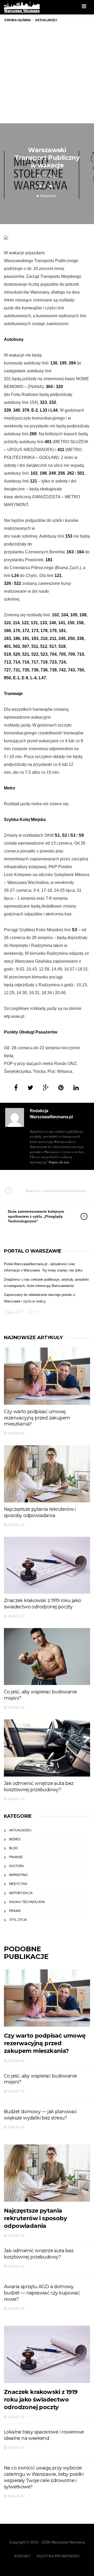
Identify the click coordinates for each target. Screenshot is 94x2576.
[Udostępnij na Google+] (46, 1088)
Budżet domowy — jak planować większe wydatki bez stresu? (40, 2115)
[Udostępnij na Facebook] (16, 1088)
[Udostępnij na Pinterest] (61, 1088)
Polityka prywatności (58, 2556)
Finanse (16, 1857)
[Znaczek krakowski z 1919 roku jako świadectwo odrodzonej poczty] (47, 1565)
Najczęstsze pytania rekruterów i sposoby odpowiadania (40, 1512)
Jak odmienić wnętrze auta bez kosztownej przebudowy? (39, 1787)
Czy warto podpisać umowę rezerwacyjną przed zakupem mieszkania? (37, 1418)
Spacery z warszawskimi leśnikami (56, 1191)
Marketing (18, 1875)
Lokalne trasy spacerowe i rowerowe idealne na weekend (44, 2435)
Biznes (15, 1839)
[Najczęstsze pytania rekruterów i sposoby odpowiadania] (47, 1474)
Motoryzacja (21, 1893)
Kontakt (23, 2556)
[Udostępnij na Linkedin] (76, 1088)
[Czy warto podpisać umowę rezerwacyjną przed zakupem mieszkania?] (47, 1376)
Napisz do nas (59, 1162)
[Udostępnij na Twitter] (30, 1088)
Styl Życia (18, 1920)
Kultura (16, 1866)
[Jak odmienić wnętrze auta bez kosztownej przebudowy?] (47, 1748)
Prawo (15, 1911)
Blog (13, 1848)
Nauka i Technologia (27, 1902)
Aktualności (48, 196)
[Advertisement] (47, 78)
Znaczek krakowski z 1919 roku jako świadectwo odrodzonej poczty (43, 1604)
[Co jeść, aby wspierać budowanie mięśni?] (47, 1657)
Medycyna (18, 1884)
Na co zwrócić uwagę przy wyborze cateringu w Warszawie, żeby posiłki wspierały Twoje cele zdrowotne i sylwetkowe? (44, 2477)
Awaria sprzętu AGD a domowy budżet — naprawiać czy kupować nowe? (42, 2293)
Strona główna (18, 20)
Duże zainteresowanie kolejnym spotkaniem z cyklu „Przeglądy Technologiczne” (36, 1216)
